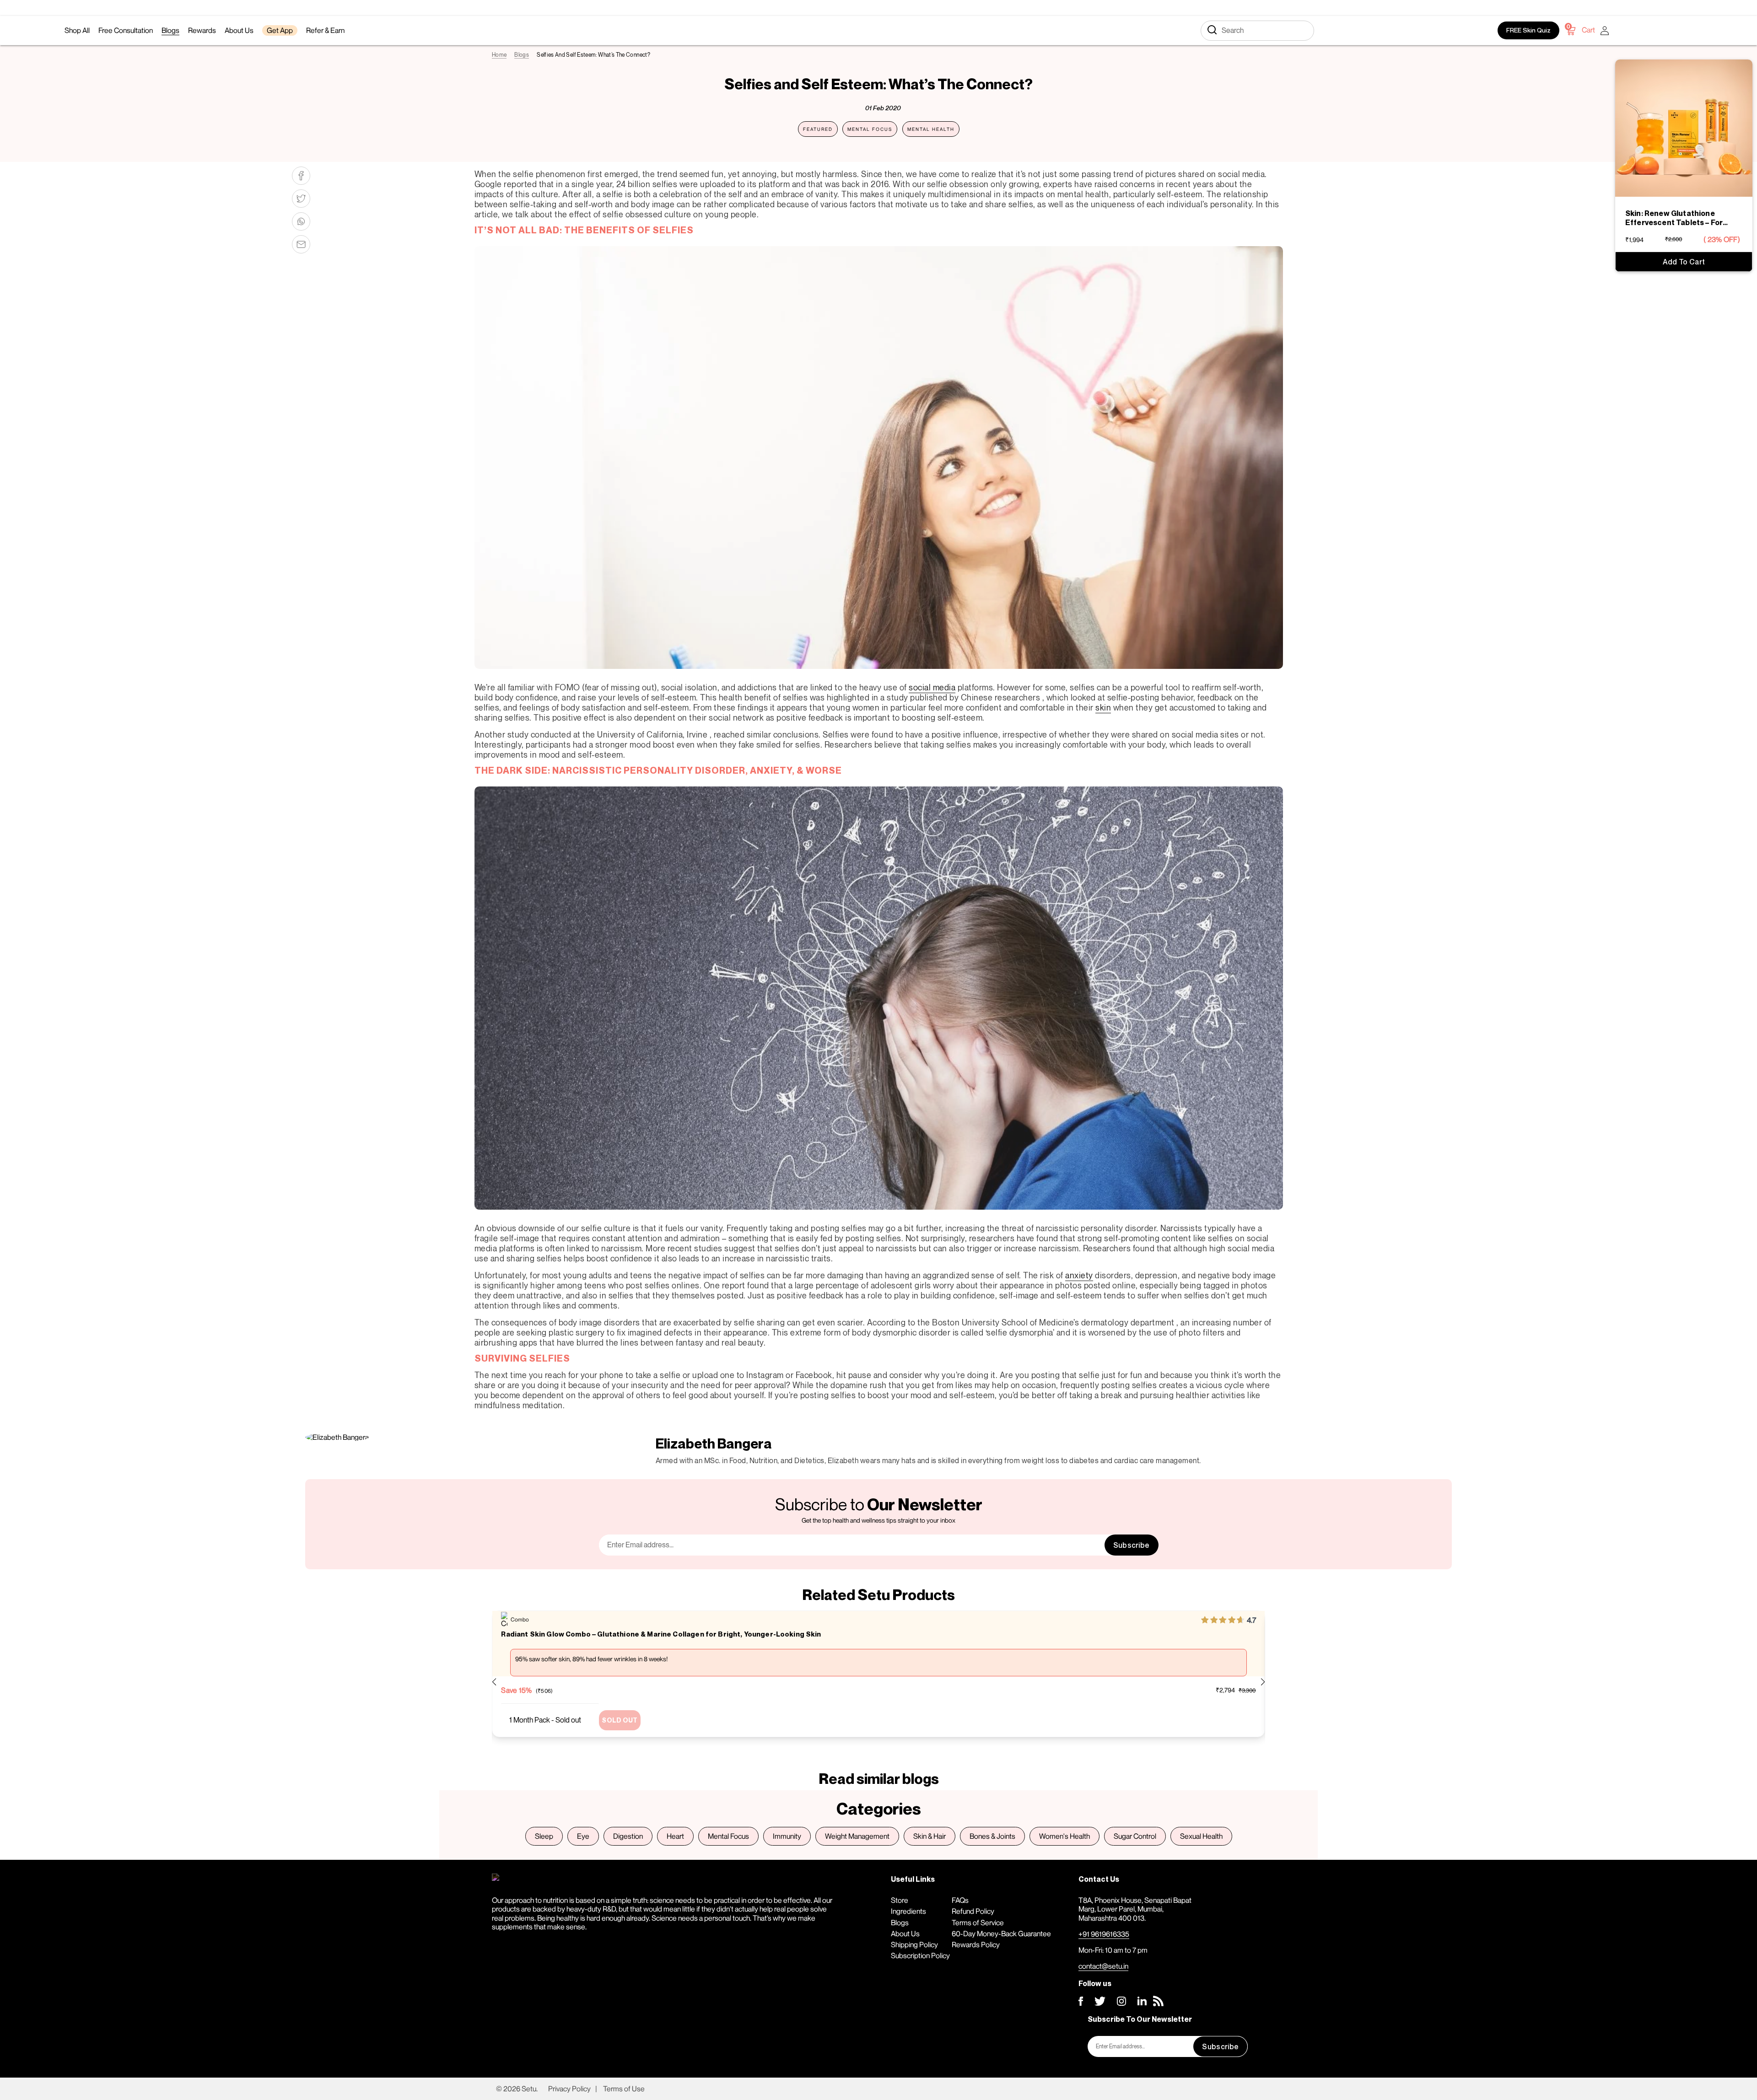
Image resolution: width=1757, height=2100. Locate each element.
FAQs (960, 1900)
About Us (905, 1933)
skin (1103, 707)
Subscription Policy (920, 1955)
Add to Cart (1684, 262)
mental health (931, 129)
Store (900, 1900)
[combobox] (1257, 31)
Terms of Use (624, 2089)
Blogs (522, 55)
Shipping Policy (914, 1944)
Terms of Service (978, 1922)
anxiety (1079, 1275)
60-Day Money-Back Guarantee (1001, 1933)
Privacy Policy (569, 2089)
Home (499, 55)
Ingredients (908, 1911)
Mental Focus (870, 129)
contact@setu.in (1103, 1966)
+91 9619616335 (1104, 1934)
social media (932, 687)
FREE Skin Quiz (1528, 30)
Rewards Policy (976, 1944)
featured (818, 129)
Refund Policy (973, 1911)
